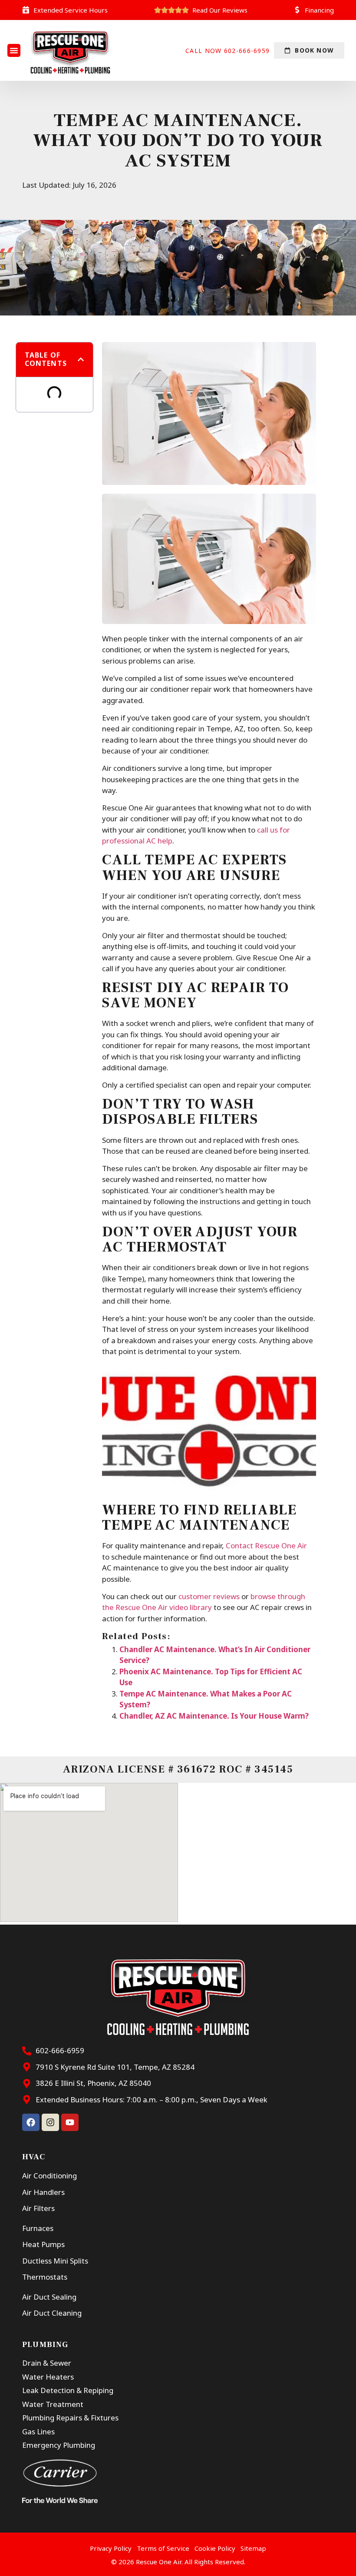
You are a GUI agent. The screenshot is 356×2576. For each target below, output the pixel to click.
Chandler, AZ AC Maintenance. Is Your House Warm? (214, 1716)
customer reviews (209, 1596)
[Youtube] (70, 2122)
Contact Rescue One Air (266, 1545)
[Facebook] (31, 2122)
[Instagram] (50, 2122)
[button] (14, 50)
